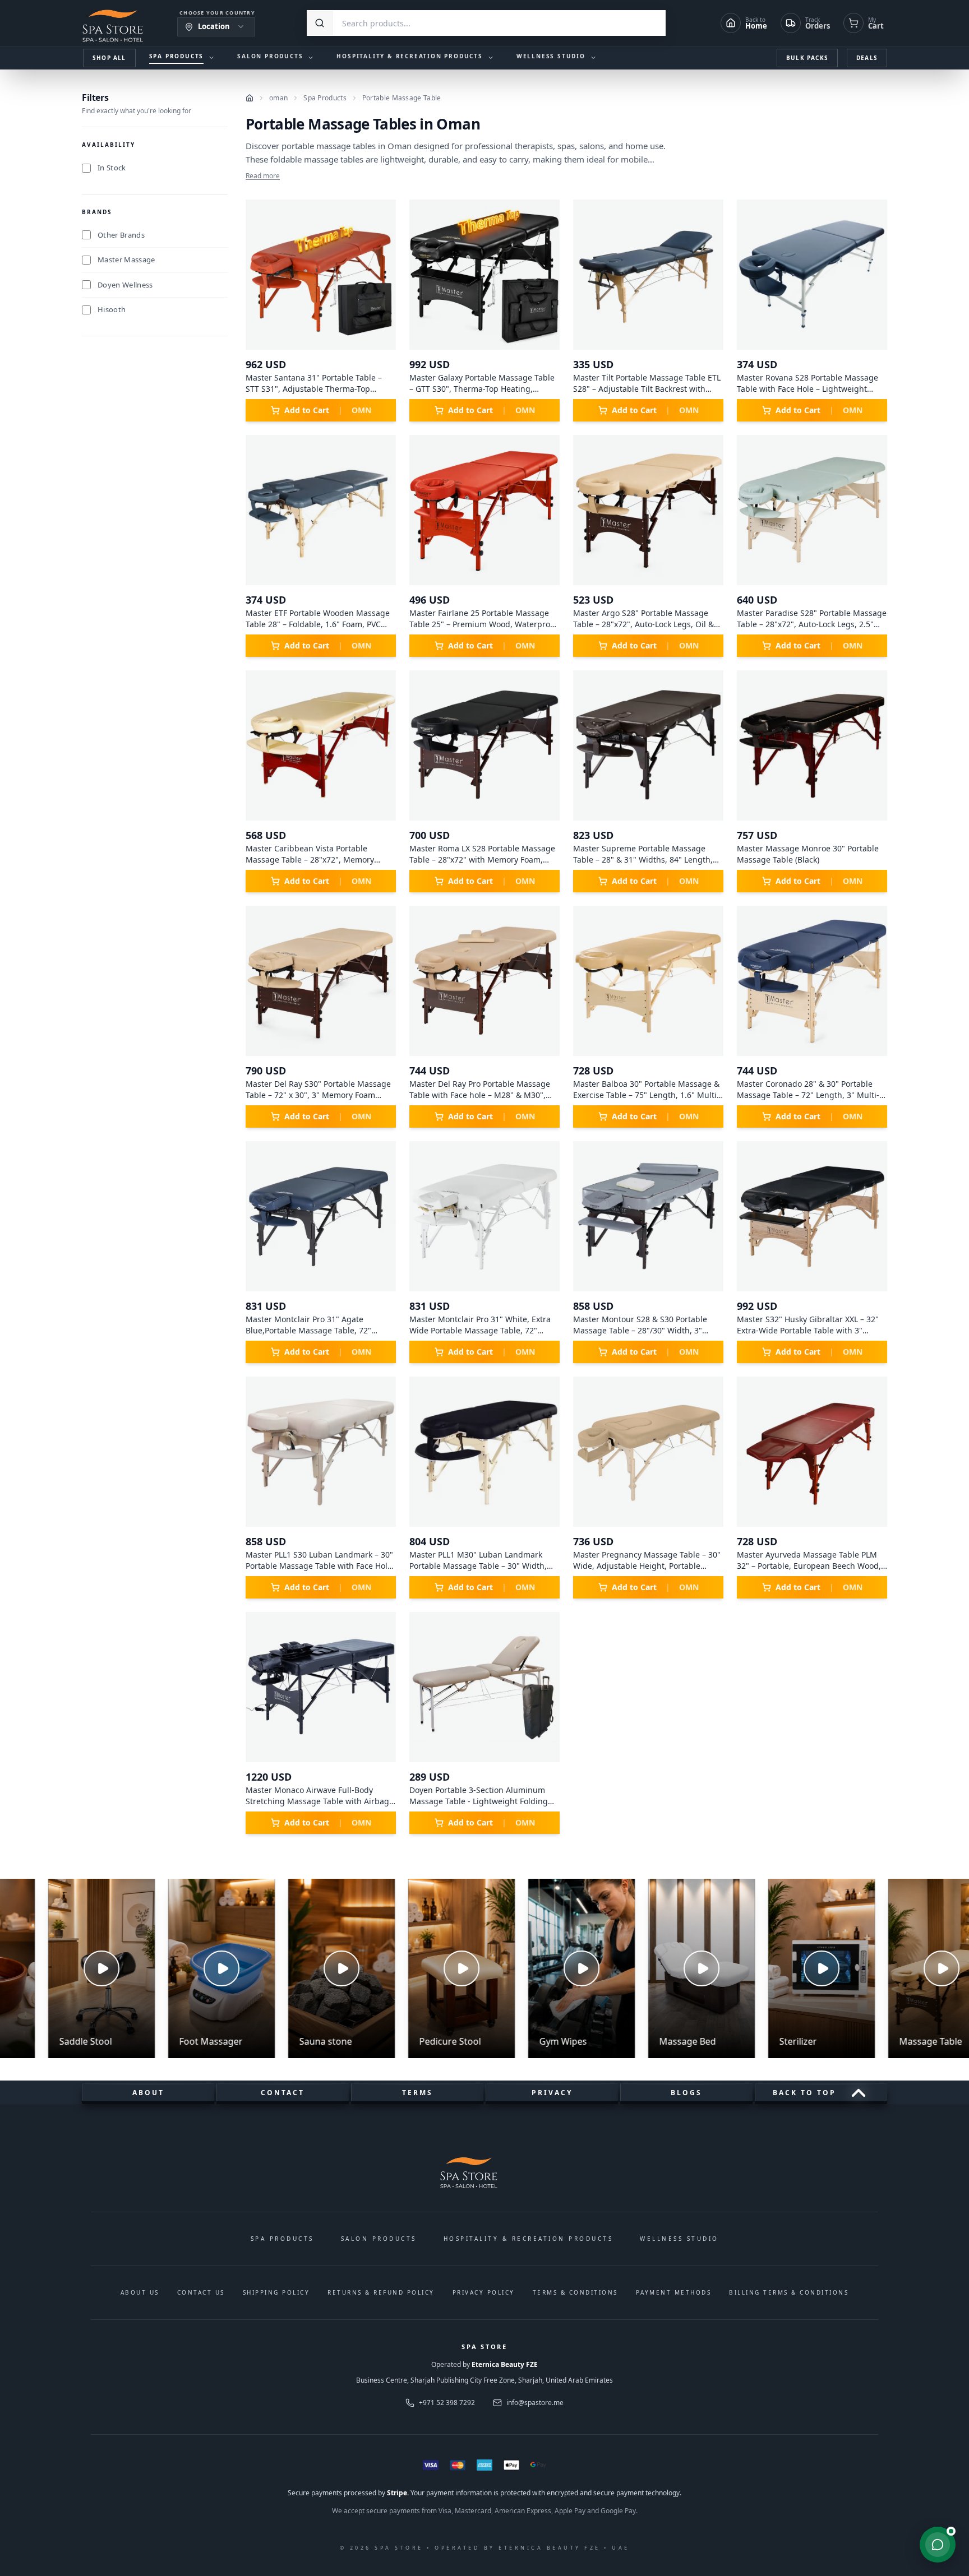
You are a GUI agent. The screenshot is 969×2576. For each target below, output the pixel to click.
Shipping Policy (276, 2292)
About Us (140, 2292)
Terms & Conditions (575, 2292)
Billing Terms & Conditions (789, 2292)
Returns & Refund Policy (381, 2292)
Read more (263, 176)
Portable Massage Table (402, 98)
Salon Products (379, 2239)
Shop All (109, 58)
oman (278, 98)
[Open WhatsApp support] (938, 2545)
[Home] (250, 98)
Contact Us (201, 2292)
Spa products (282, 2239)
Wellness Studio (679, 2239)
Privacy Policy (484, 2292)
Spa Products (325, 98)
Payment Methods (674, 2292)
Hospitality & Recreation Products (529, 2239)
